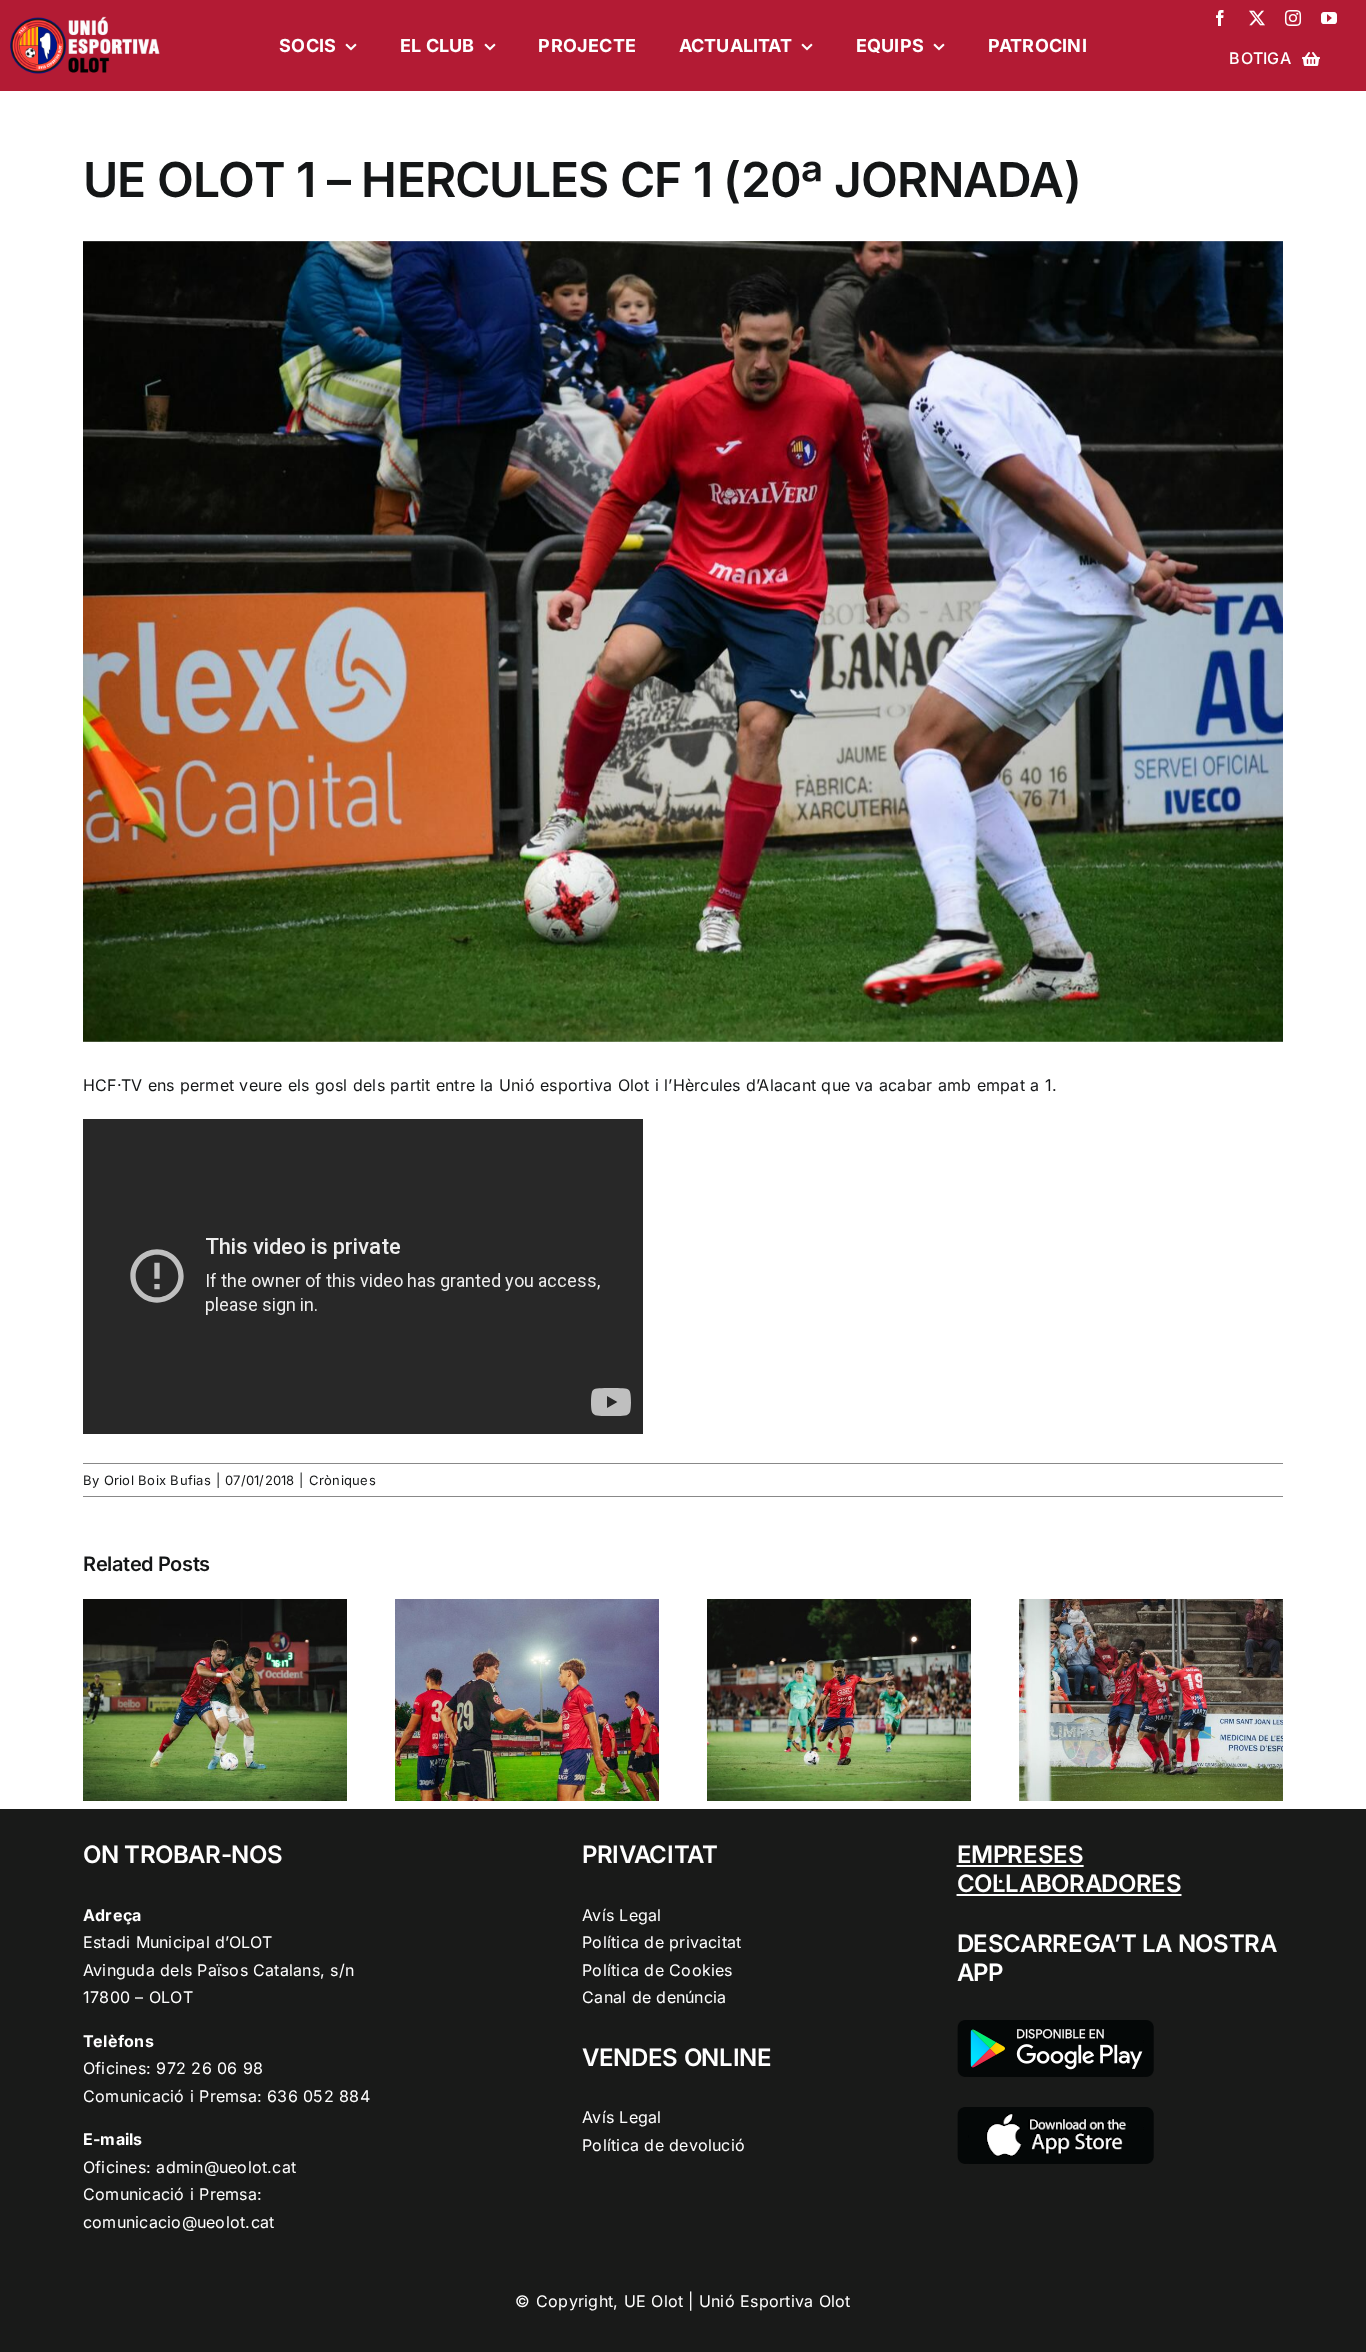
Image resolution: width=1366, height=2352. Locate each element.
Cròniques (342, 1480)
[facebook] (1220, 18)
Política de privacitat (661, 1942)
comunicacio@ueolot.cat (178, 2222)
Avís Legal (621, 1915)
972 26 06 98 (209, 2068)
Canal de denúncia (654, 1997)
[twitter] (1257, 18)
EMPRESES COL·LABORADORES (1069, 1869)
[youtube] (1329, 18)
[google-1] (1055, 2028)
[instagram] (1293, 18)
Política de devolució (663, 2145)
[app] (1055, 2115)
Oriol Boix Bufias (157, 1480)
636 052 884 (318, 2096)
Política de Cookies (657, 1970)
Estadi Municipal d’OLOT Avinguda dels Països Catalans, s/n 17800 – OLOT (218, 1969)
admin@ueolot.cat (226, 2167)
